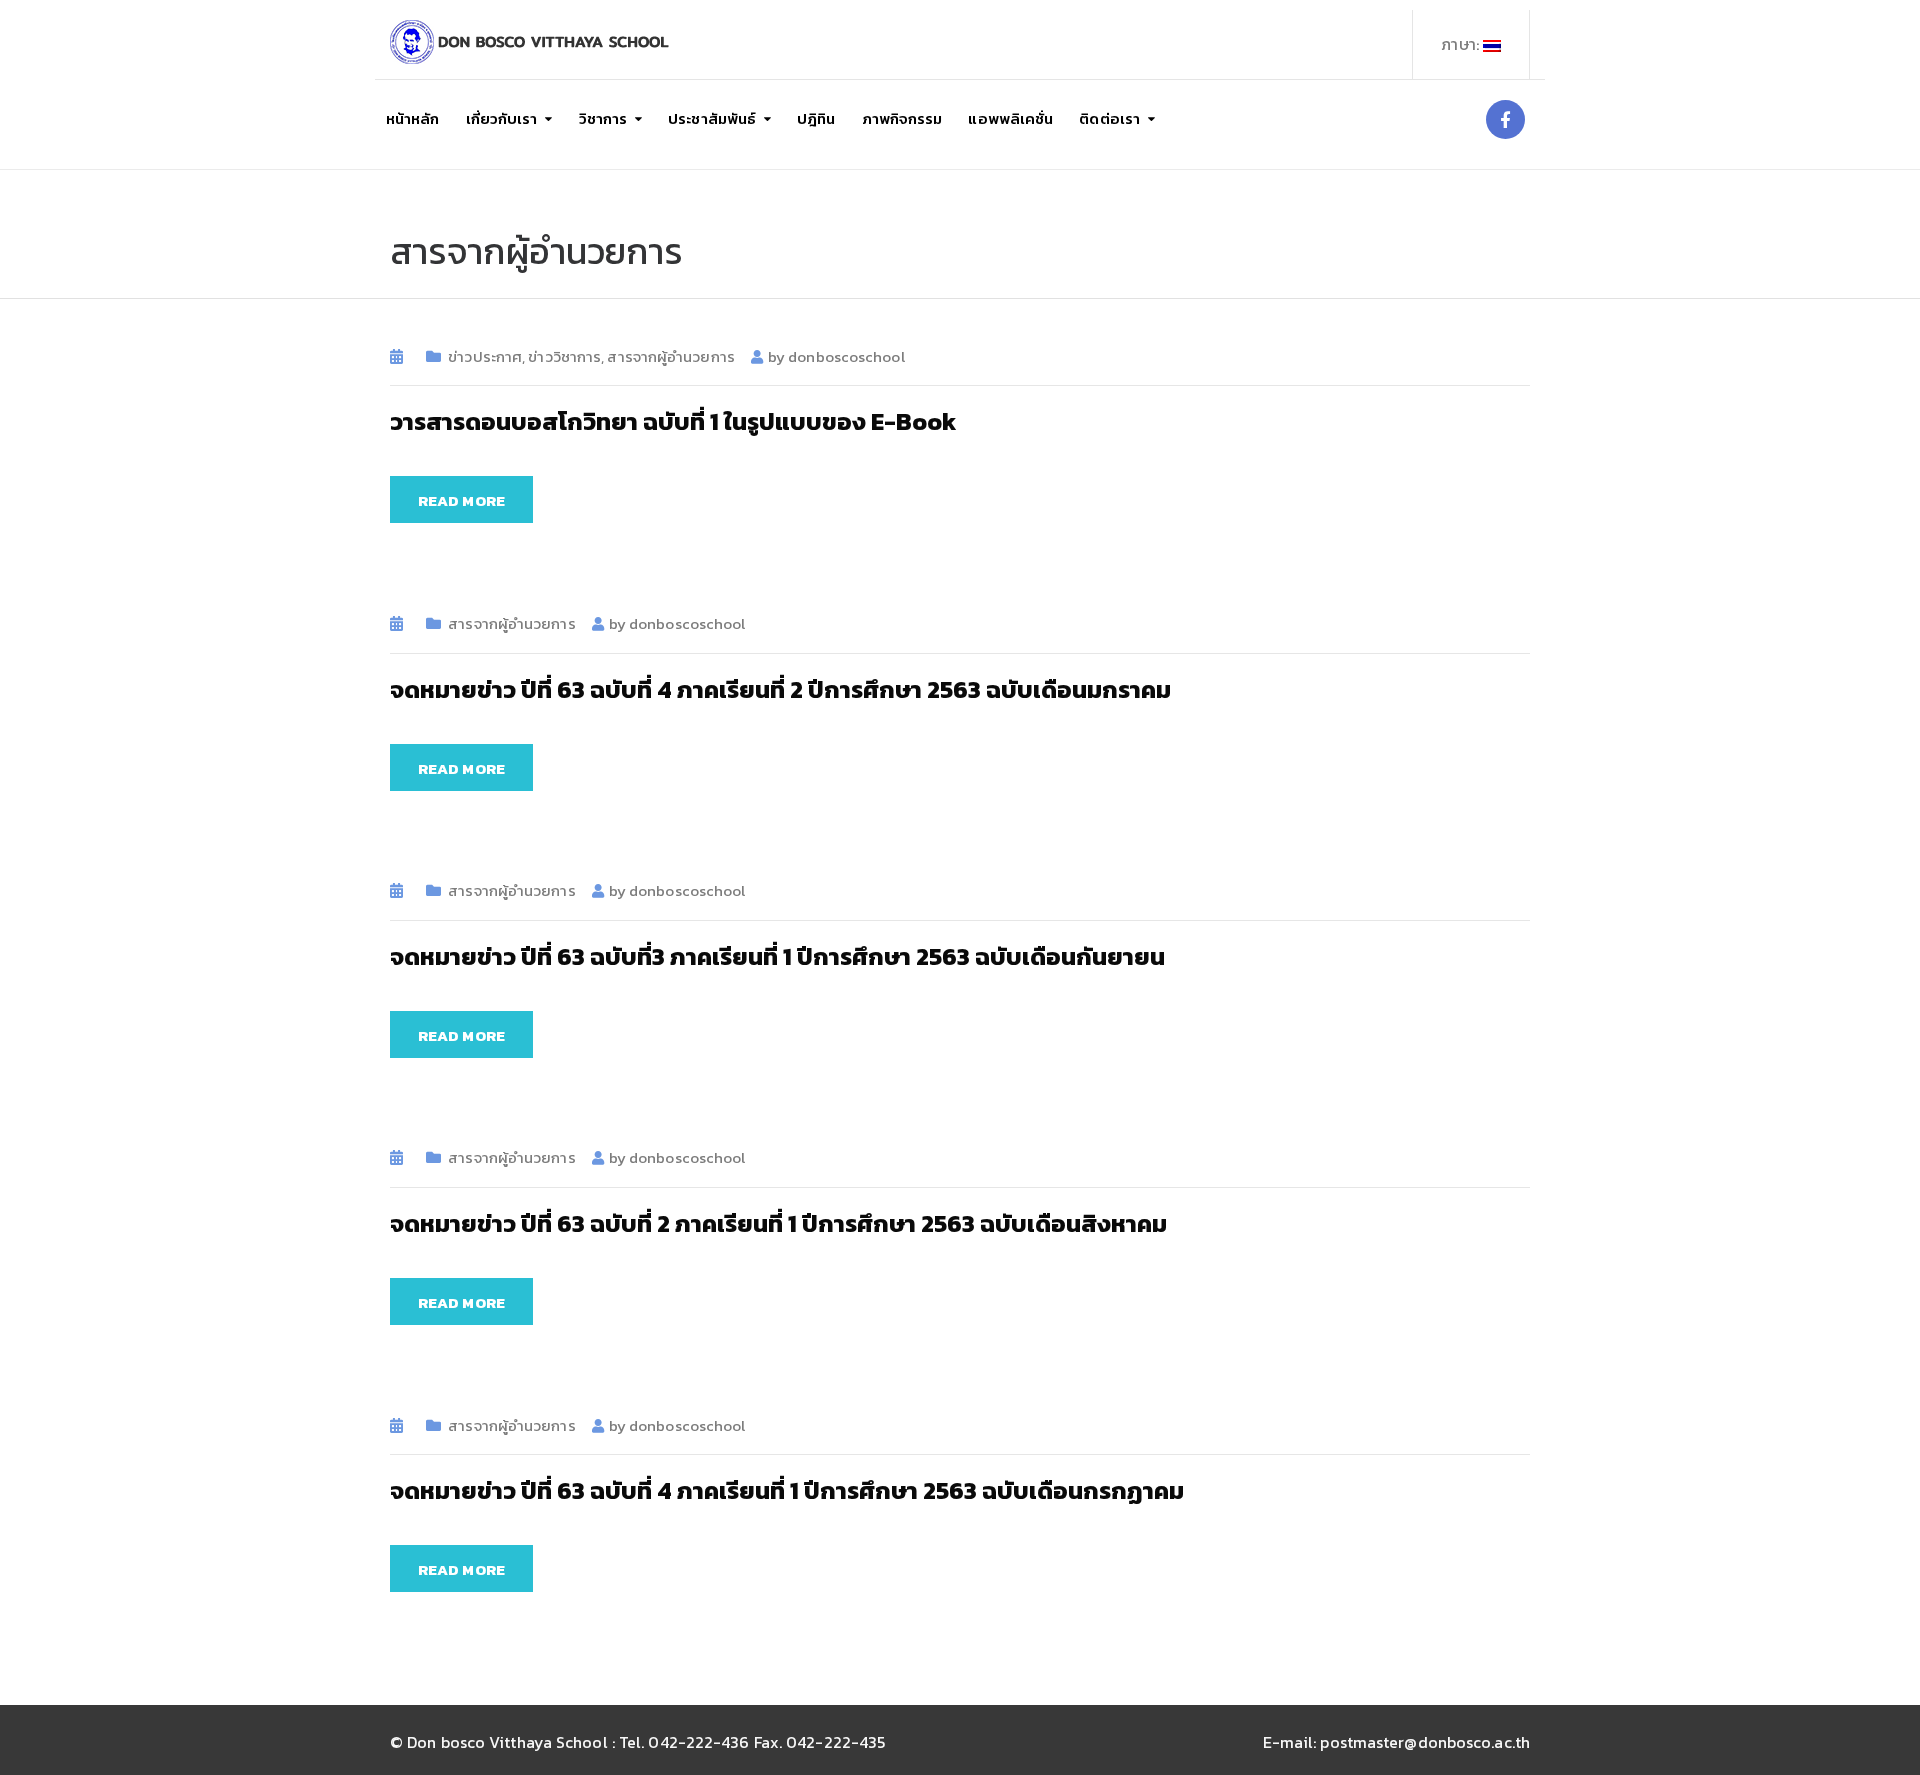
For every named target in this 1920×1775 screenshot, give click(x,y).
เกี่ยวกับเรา (502, 118)
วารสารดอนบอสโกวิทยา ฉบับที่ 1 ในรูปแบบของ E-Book (673, 421)
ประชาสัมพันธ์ (712, 118)
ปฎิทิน (816, 118)
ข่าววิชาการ (564, 356)
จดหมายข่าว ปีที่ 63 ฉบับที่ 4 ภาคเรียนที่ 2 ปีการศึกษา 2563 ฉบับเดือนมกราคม (780, 689)
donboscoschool (846, 356)
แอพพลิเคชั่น (1010, 118)
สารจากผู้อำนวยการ (670, 356)
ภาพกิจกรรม (902, 118)
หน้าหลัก (413, 118)
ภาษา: (1462, 44)
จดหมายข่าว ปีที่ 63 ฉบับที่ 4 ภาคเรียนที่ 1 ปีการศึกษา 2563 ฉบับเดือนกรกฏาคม (787, 1490)
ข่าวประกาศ (485, 356)
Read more (461, 500)
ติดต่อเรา (1109, 118)
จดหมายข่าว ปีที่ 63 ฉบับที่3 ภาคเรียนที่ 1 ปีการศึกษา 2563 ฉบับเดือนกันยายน (777, 956)
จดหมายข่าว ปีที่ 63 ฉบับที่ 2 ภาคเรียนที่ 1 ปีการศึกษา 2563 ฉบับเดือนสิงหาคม (778, 1223)
